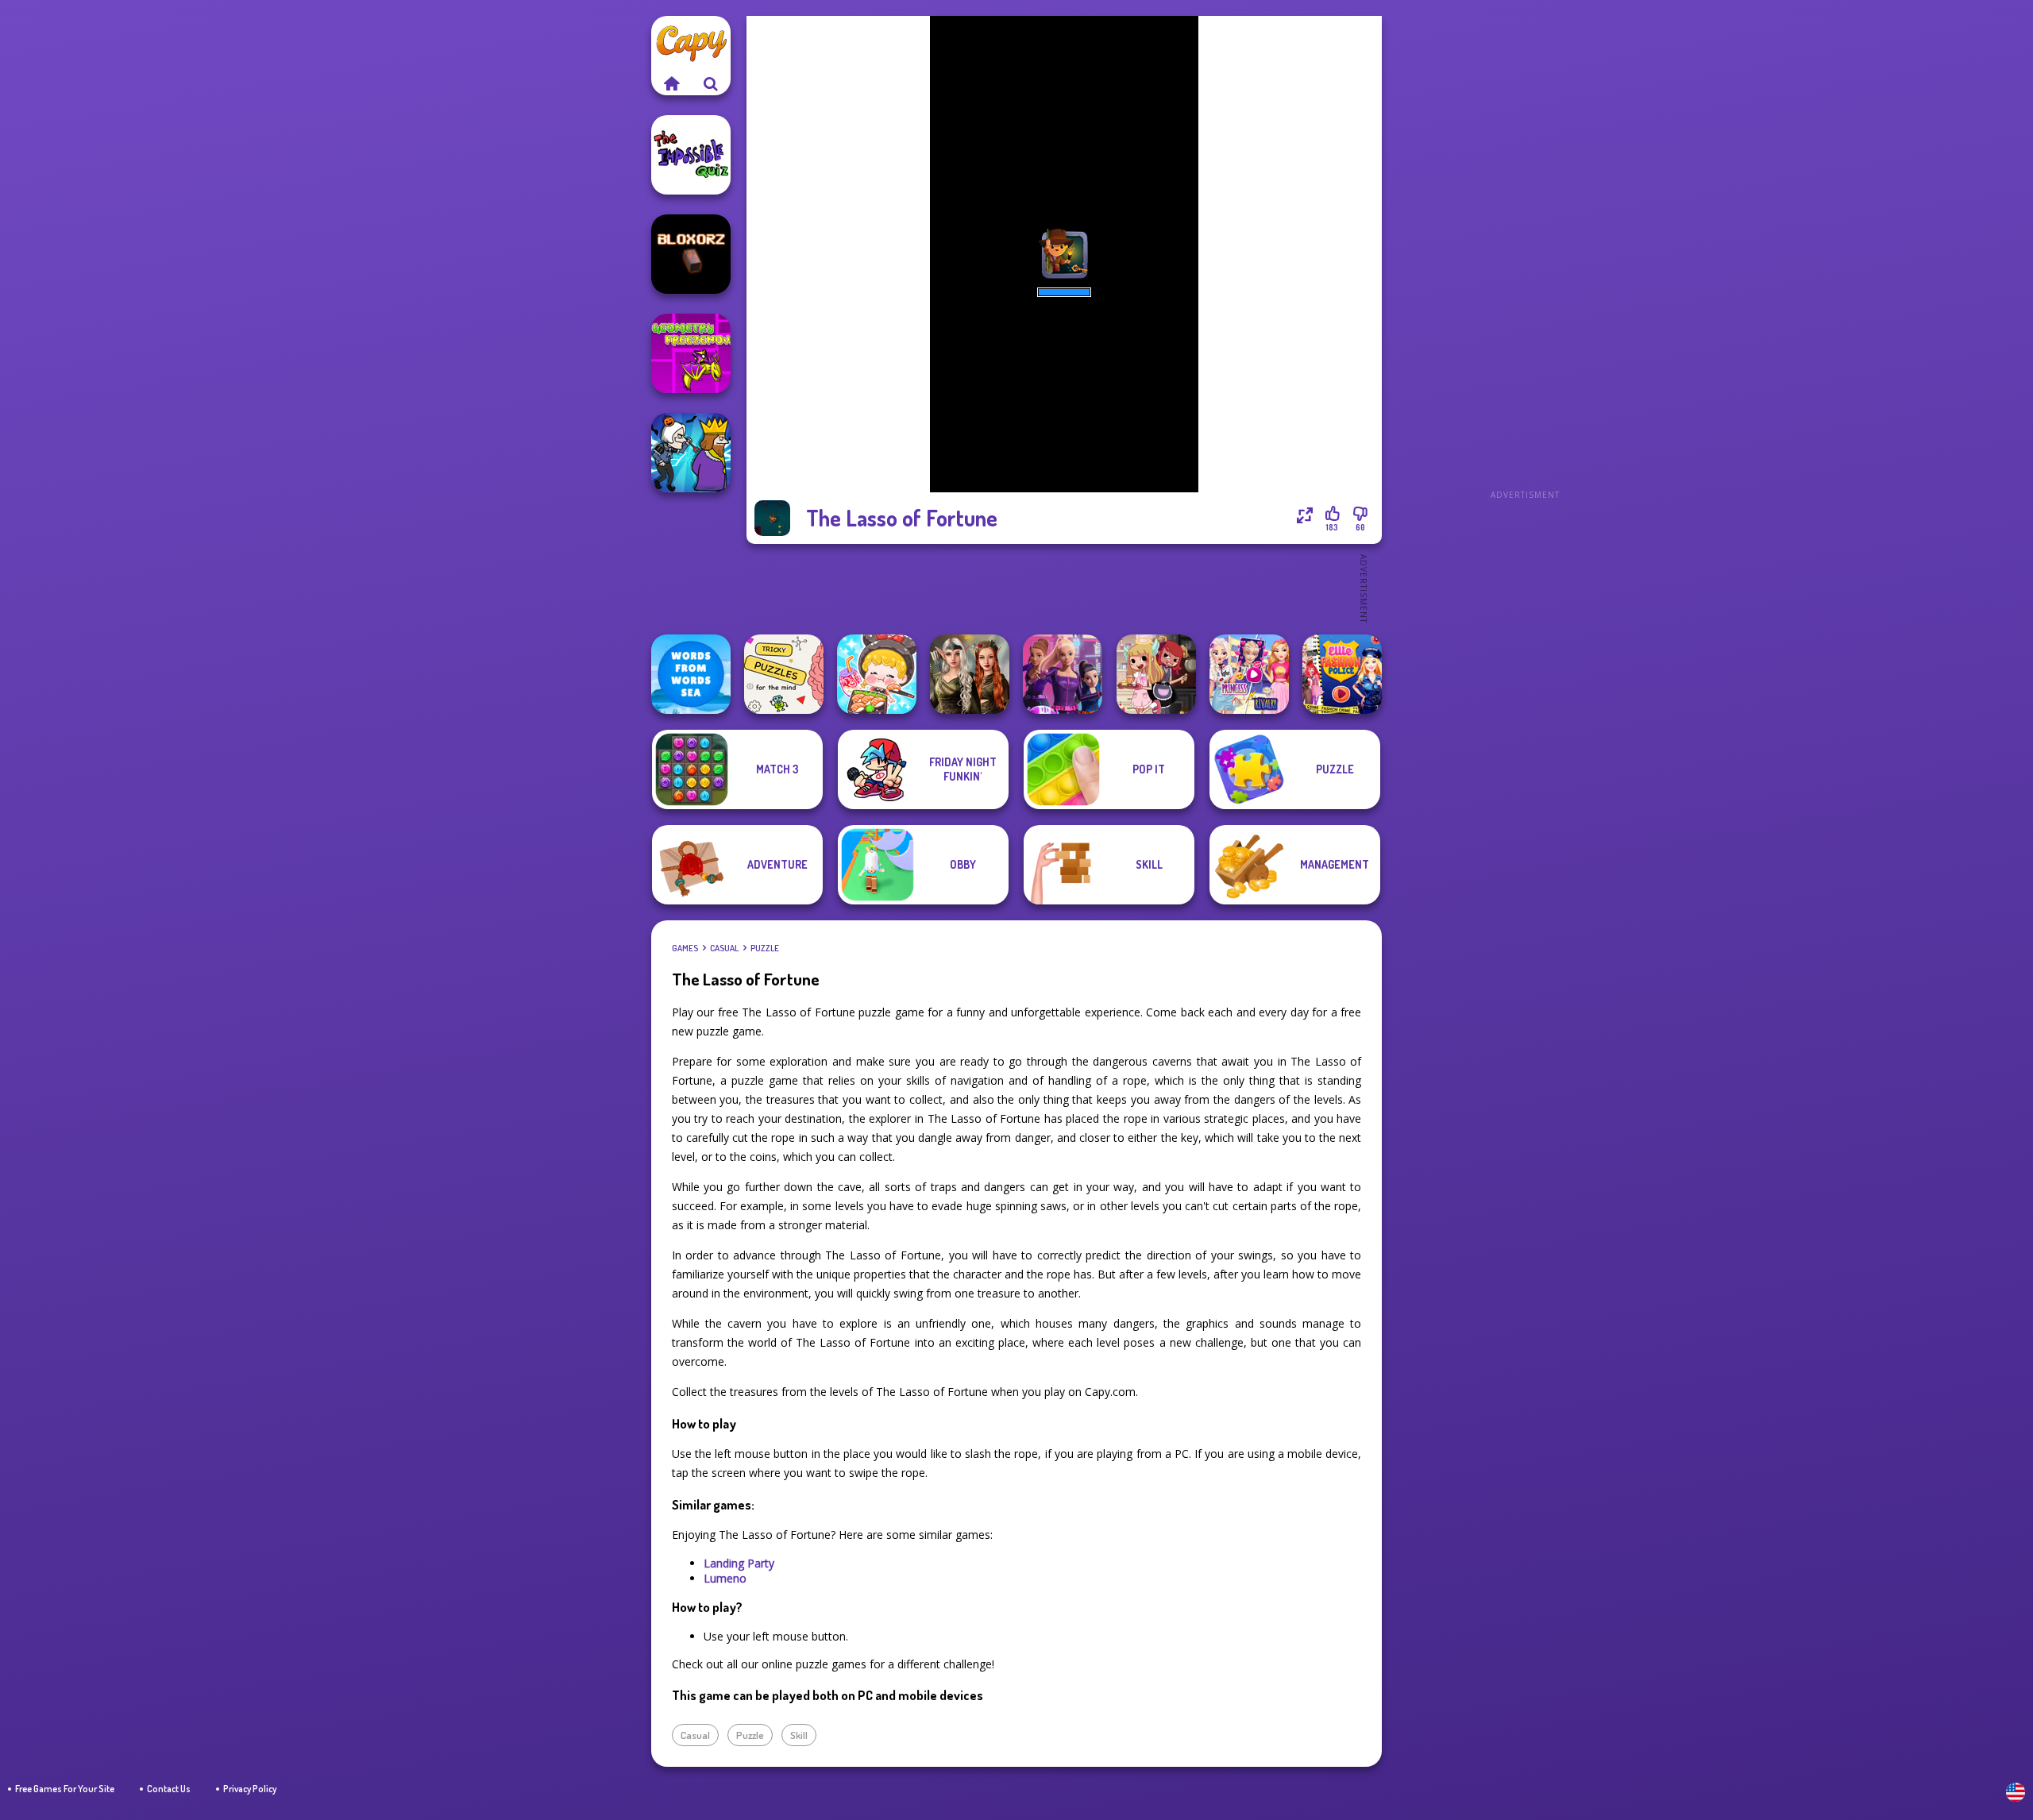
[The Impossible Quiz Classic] (691, 155)
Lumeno (725, 1578)
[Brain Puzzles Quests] (784, 674)
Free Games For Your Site (65, 1789)
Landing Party (739, 1563)
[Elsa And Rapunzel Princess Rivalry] (1249, 674)
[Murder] (691, 453)
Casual (724, 948)
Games (685, 948)
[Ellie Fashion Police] (1342, 674)
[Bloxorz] (691, 254)
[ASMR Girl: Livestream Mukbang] (877, 674)
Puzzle (765, 948)
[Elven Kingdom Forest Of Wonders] (970, 674)
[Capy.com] (671, 83)
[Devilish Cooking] (1156, 674)
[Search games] (711, 83)
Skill (799, 1735)
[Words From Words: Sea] (691, 674)
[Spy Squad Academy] (1063, 674)
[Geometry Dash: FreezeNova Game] (691, 353)
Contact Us (169, 1789)
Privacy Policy (250, 1789)
